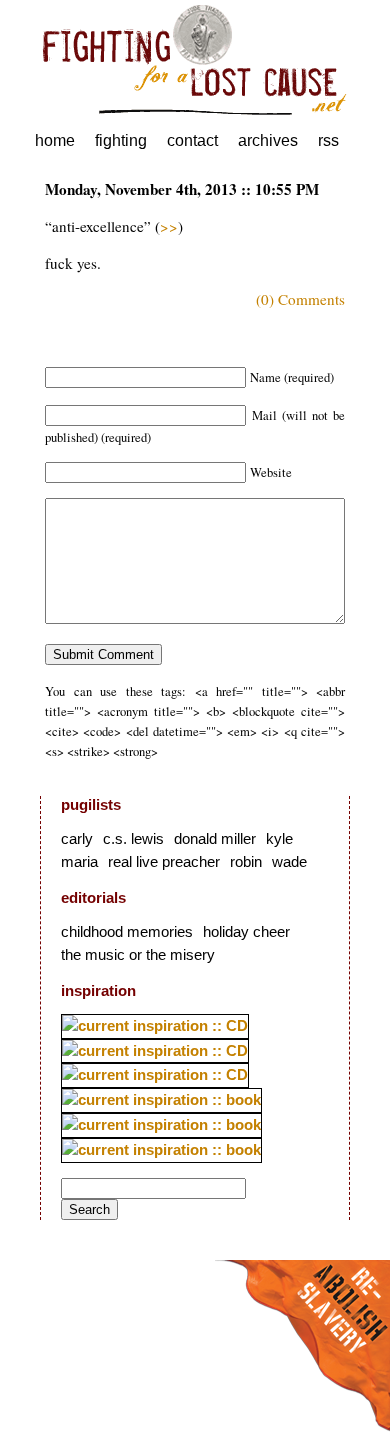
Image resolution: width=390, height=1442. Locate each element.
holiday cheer (246, 931)
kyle (279, 838)
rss (328, 140)
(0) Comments (300, 299)
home (55, 140)
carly (77, 838)
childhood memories (127, 931)
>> (169, 226)
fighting (121, 140)
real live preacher (164, 861)
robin (246, 861)
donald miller (215, 838)
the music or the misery (138, 954)
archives (268, 140)
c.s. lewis (133, 838)
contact (192, 140)
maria (79, 861)
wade (289, 861)
